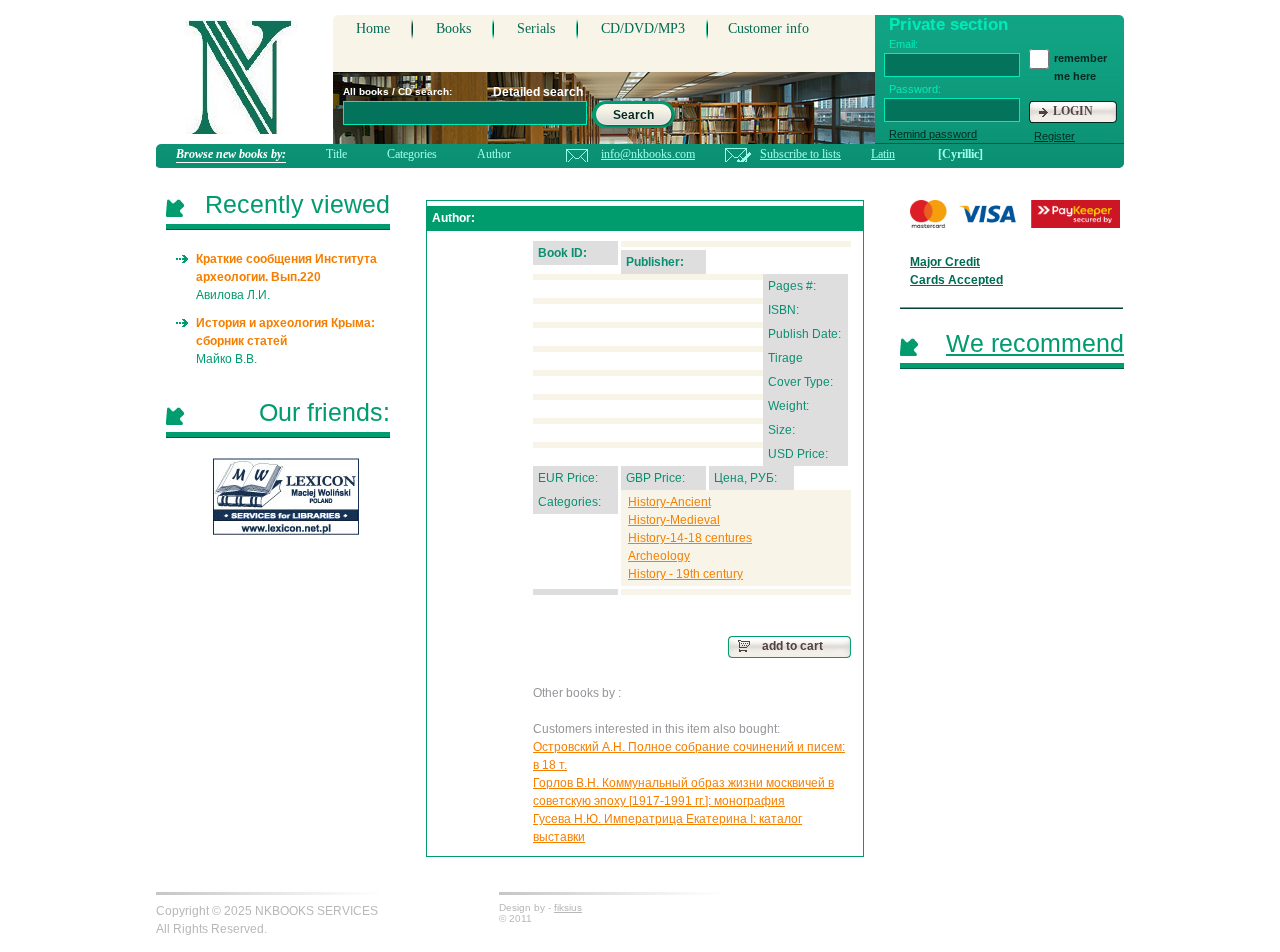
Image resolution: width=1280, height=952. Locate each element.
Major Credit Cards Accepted (956, 271)
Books (453, 28)
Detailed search (538, 92)
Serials (536, 28)
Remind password (933, 134)
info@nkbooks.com (648, 154)
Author (494, 154)
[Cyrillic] (960, 154)
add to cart (792, 646)
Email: (903, 44)
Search (633, 115)
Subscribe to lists (800, 154)
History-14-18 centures (690, 538)
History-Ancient (669, 502)
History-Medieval (674, 520)
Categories (412, 154)
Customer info (768, 28)
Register (1054, 136)
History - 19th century (685, 574)
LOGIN (1073, 111)
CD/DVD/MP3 (643, 28)
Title (336, 154)
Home (373, 28)
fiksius (568, 907)
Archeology (659, 556)
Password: (915, 89)
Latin (883, 154)
